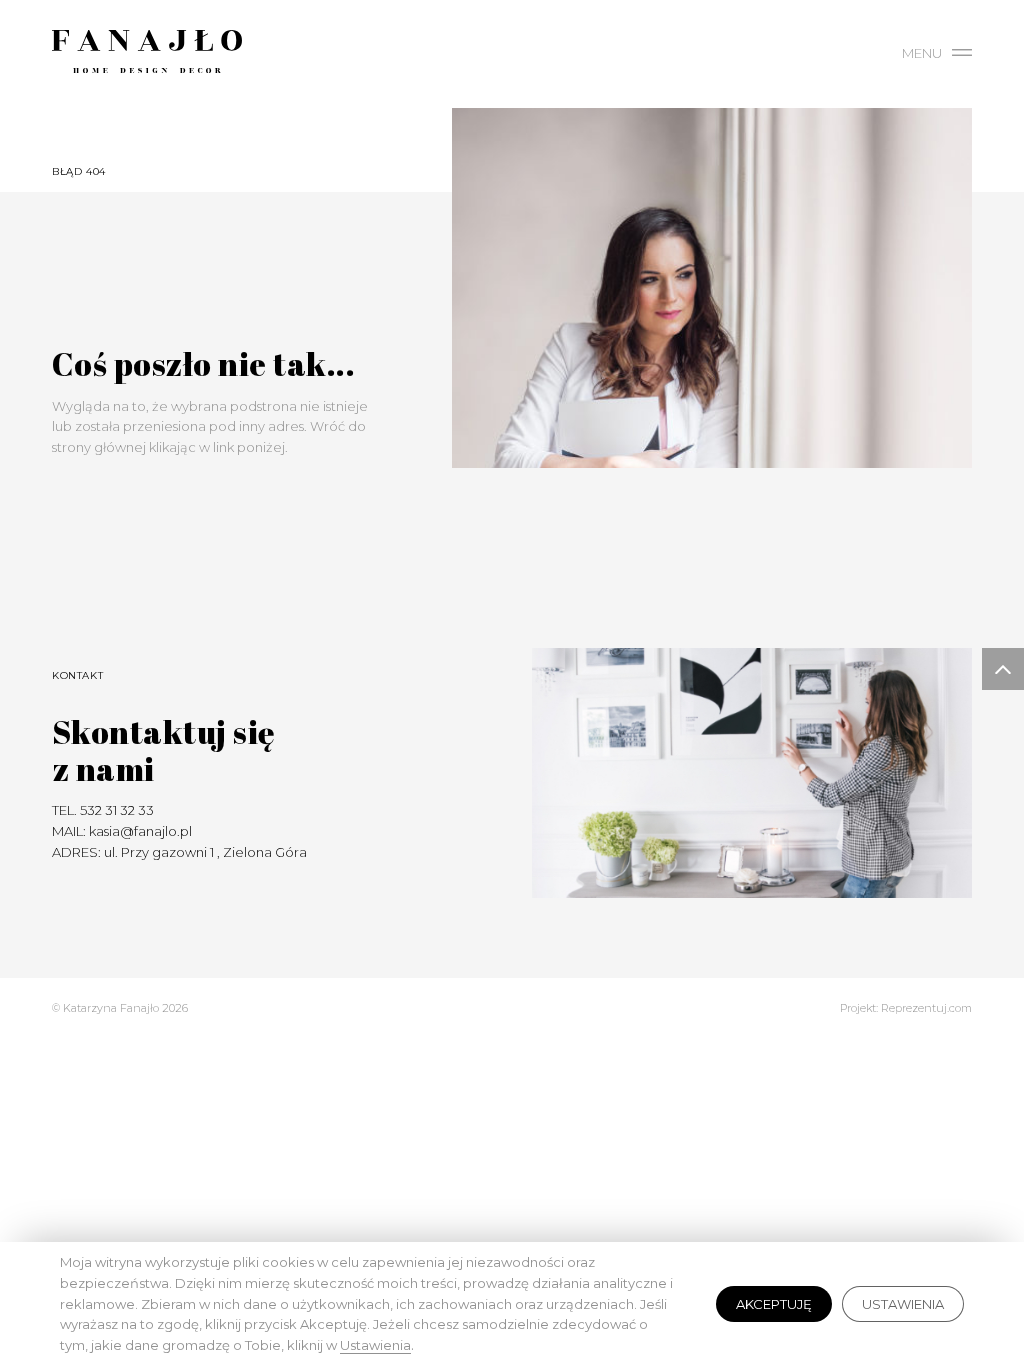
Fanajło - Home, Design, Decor (147, 55)
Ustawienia (903, 1304)
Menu (922, 53)
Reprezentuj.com (926, 1008)
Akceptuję (774, 1304)
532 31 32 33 (117, 810)
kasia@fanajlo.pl (140, 831)
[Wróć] (242, 373)
